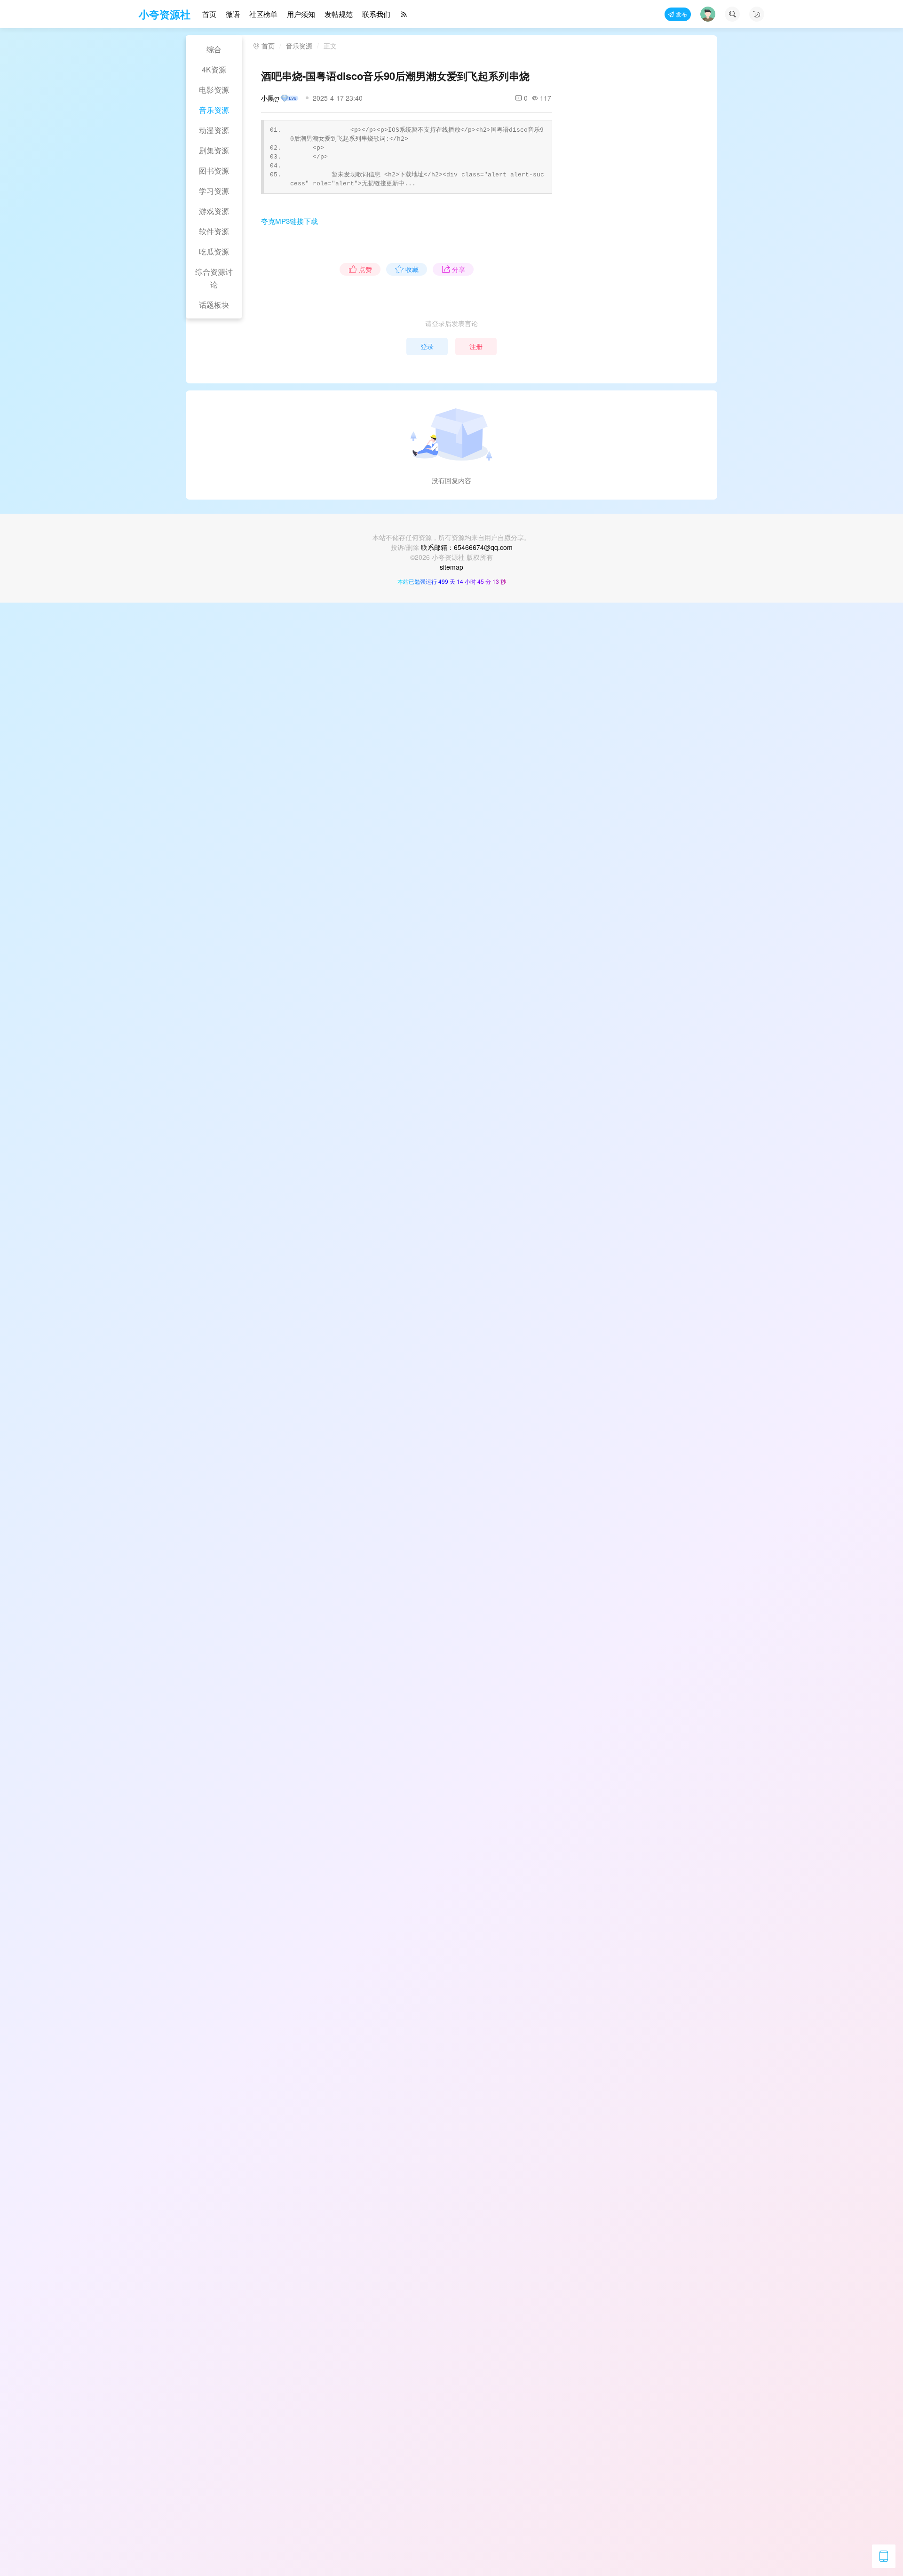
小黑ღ (270, 98)
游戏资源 (214, 211)
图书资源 (214, 171)
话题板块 (214, 305)
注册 (476, 346)
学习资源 (214, 191)
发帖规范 (339, 14)
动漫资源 (214, 130)
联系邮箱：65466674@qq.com (467, 547)
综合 (214, 49)
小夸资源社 (165, 14)
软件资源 (214, 231)
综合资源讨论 (214, 278)
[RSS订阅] (404, 14)
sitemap (451, 567)
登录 (427, 346)
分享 (459, 269)
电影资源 (214, 90)
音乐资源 (214, 110)
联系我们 (376, 14)
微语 (233, 14)
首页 (209, 14)
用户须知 (301, 14)
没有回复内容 (451, 480)
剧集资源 (214, 150)
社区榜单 (263, 14)
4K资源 (214, 69)
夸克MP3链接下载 (289, 221)
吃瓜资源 (214, 251)
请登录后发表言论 (451, 323)
